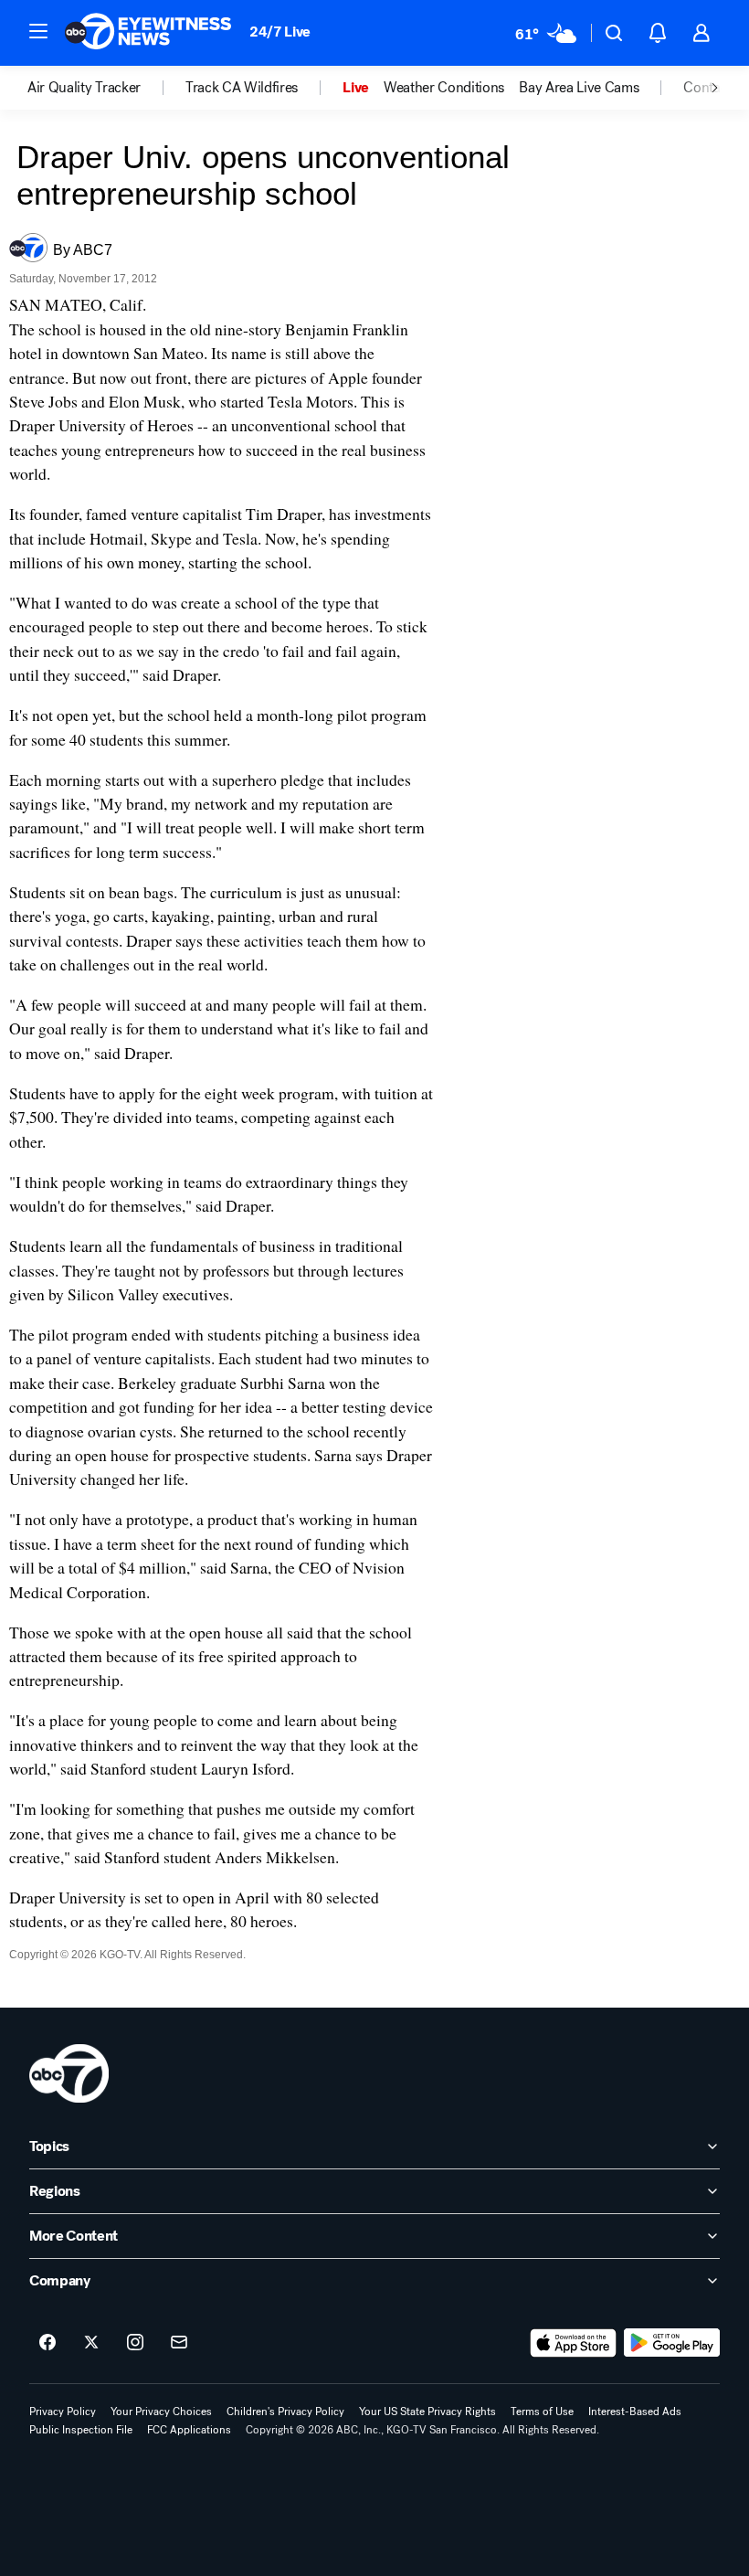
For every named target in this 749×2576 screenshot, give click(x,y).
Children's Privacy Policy (285, 2412)
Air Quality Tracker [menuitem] (84, 88)
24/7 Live (280, 32)
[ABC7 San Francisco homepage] (148, 33)
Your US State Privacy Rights (427, 2412)
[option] (106, 88)
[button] (38, 31)
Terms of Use (542, 2412)
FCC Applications (189, 2430)
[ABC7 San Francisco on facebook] (47, 2343)
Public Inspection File (81, 2430)
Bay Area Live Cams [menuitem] (579, 88)
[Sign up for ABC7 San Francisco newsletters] (179, 2343)
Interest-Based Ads (635, 2412)
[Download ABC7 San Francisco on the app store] (574, 2343)
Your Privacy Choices (161, 2412)
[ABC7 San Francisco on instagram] (135, 2343)
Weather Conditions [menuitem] (444, 88)
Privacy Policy (63, 2412)
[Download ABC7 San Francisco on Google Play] (672, 2343)
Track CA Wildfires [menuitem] (242, 88)
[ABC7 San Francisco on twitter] (91, 2343)
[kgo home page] (69, 2073)
